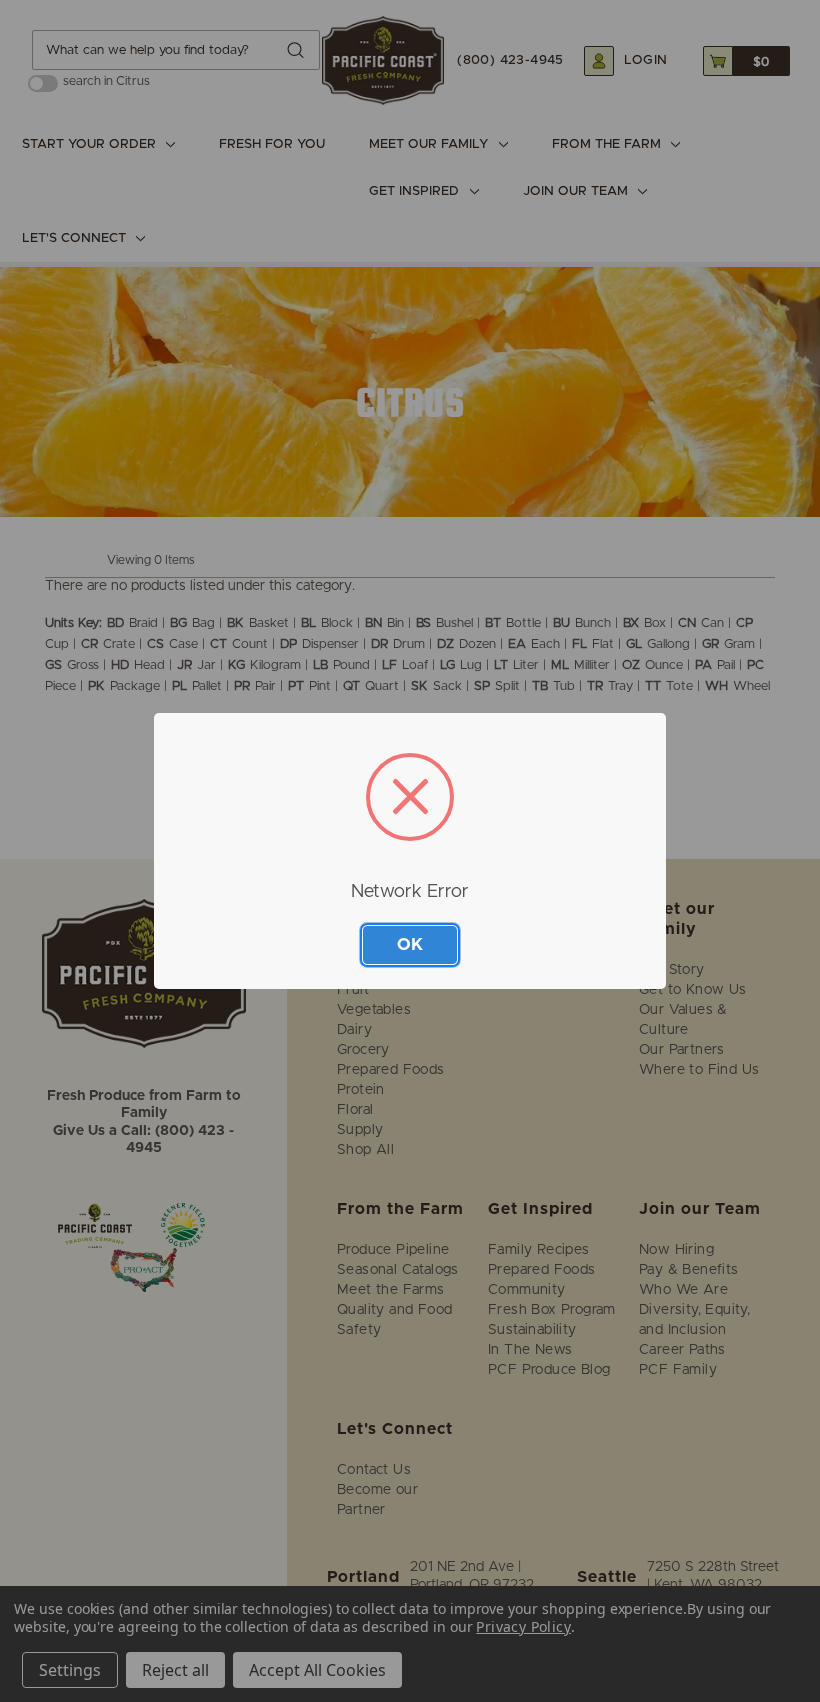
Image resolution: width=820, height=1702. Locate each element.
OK (410, 944)
